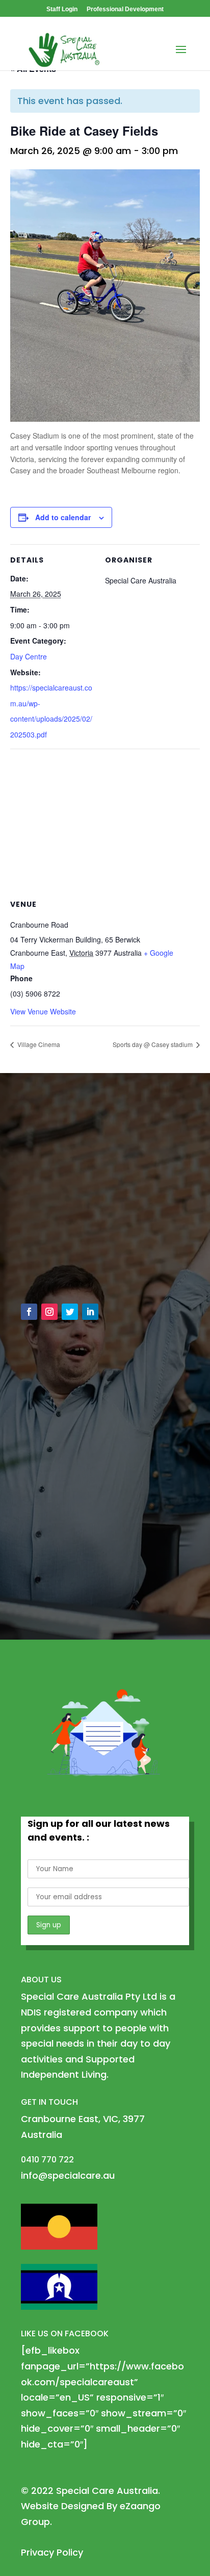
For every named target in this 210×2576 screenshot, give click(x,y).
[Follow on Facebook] (29, 1312)
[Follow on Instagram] (49, 1312)
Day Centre (29, 656)
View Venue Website (43, 1011)
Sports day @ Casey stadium (153, 1044)
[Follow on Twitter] (70, 1312)
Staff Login (62, 9)
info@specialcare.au (79, 1249)
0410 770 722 (62, 1272)
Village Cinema (38, 1044)
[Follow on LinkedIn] (90, 1312)
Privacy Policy (52, 2552)
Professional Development (125, 9)
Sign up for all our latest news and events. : (99, 1830)
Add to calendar (63, 517)
